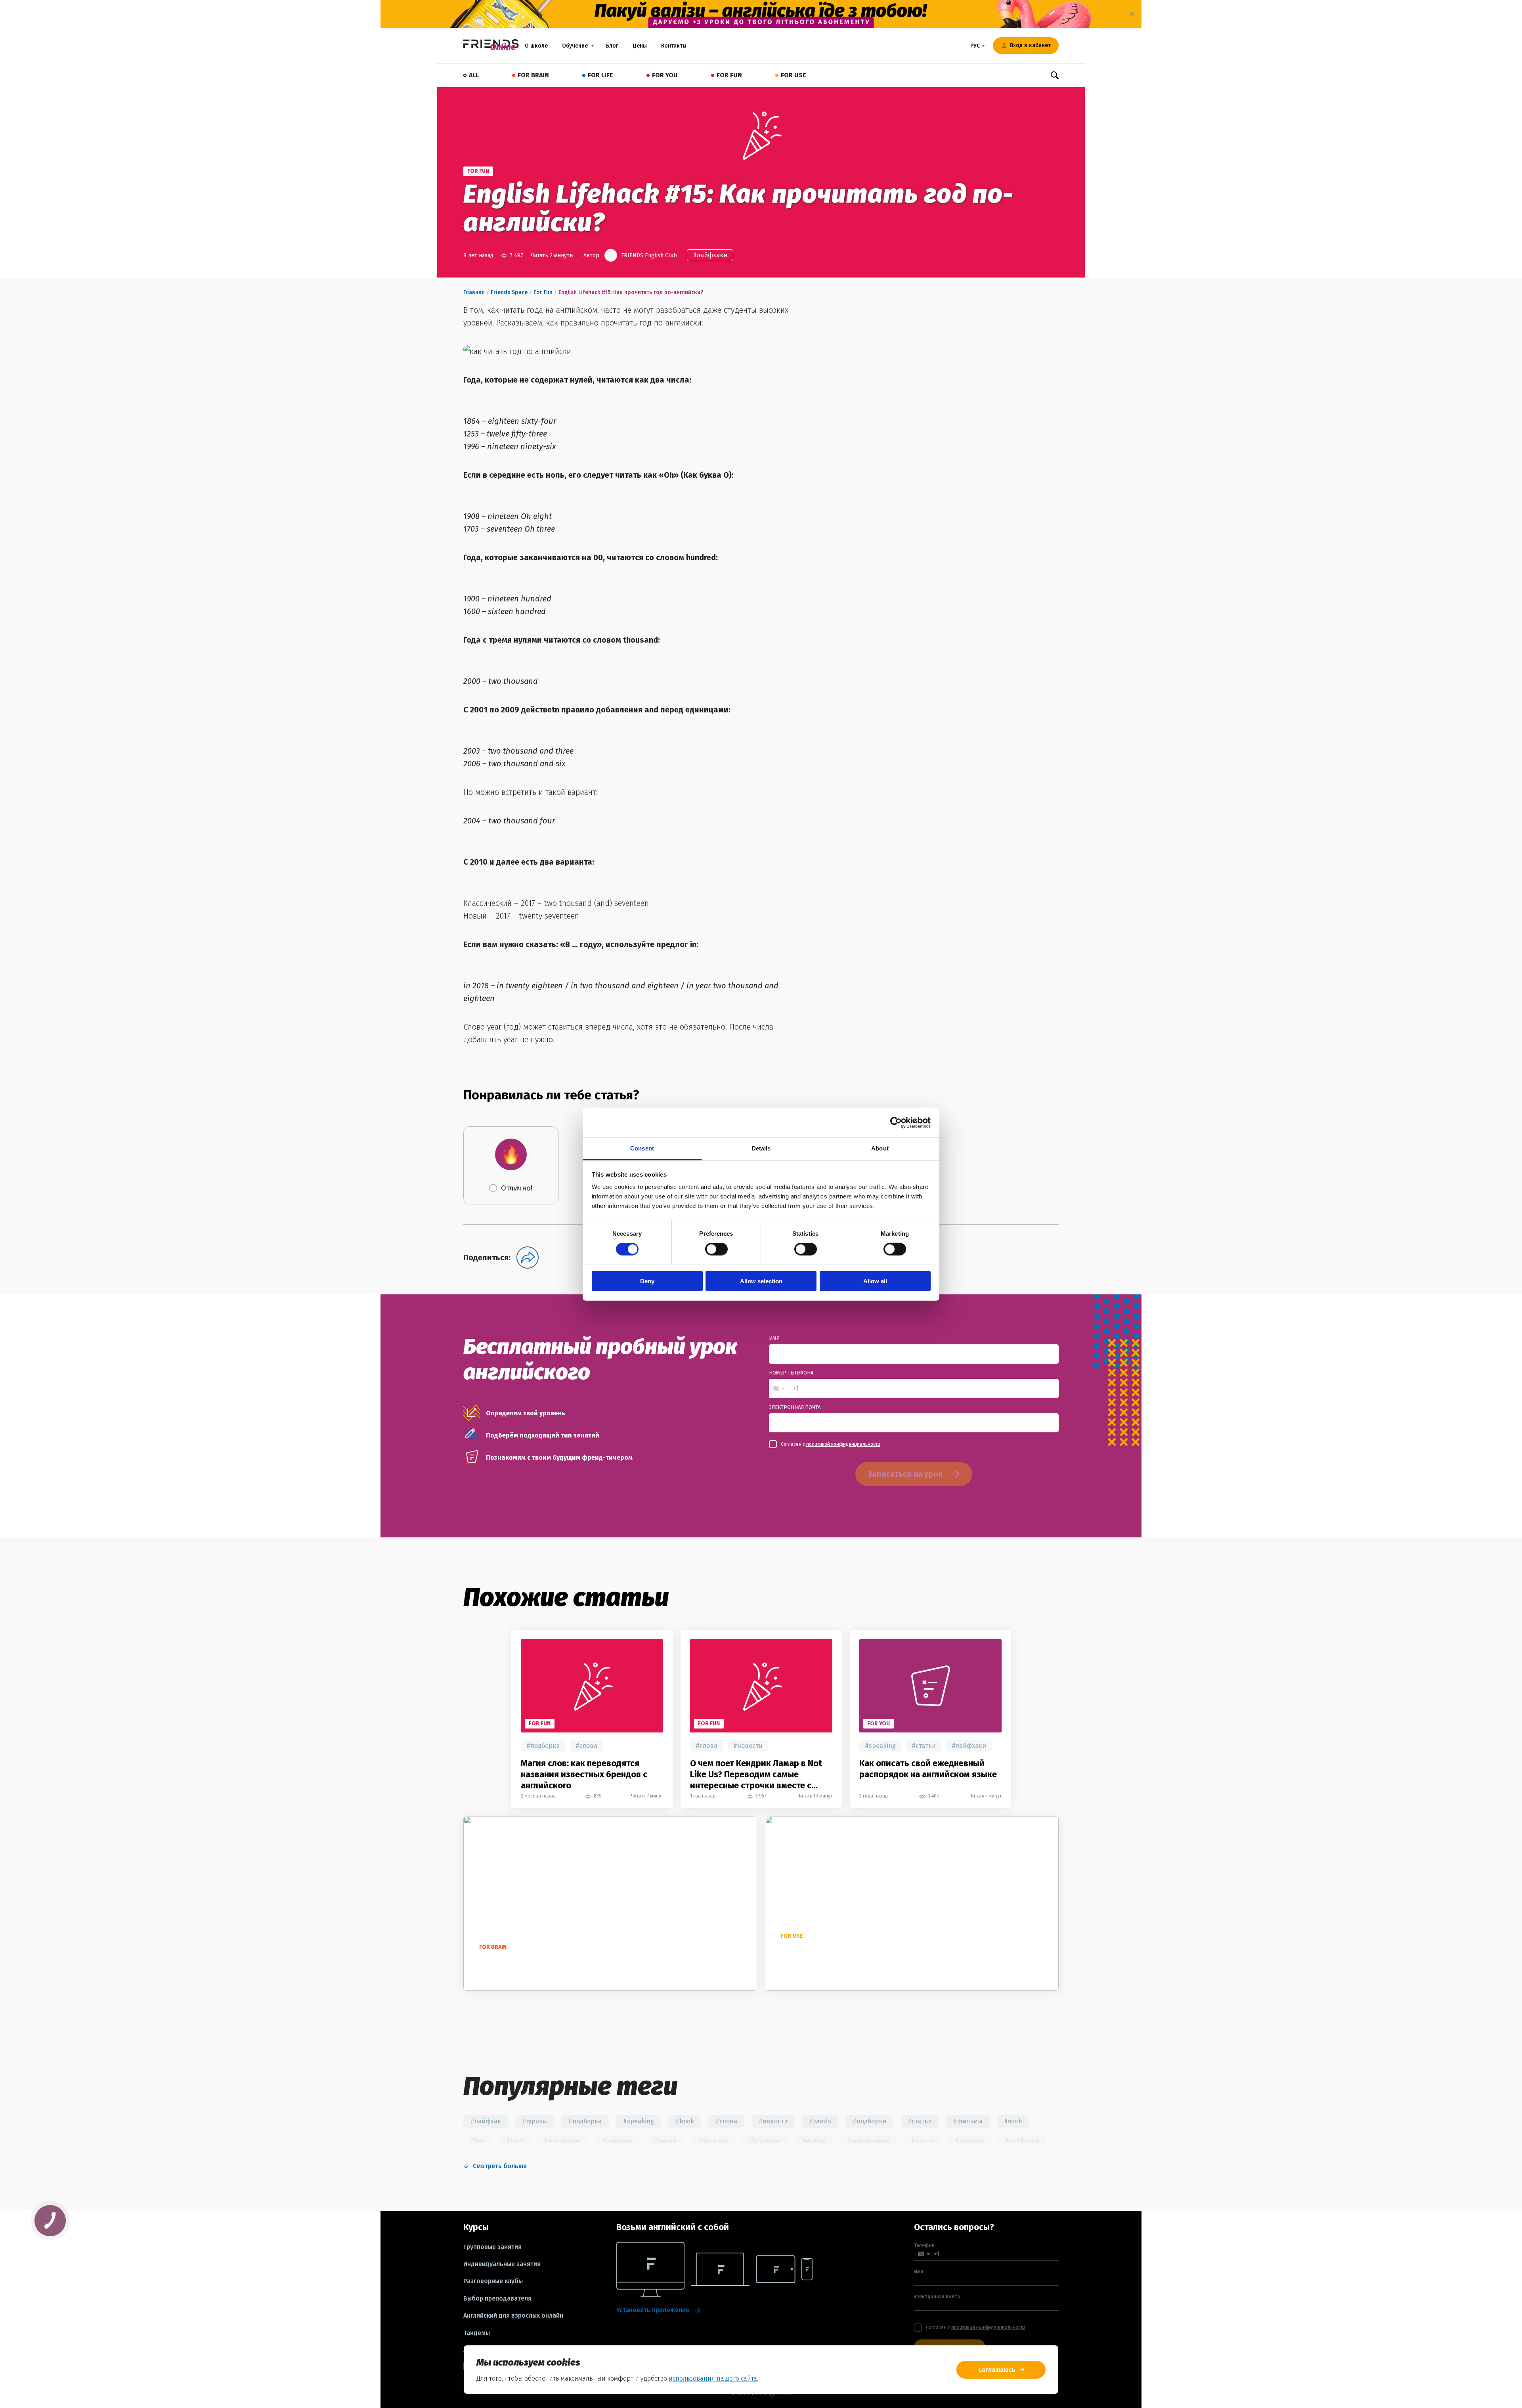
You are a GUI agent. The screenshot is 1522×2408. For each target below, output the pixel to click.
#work (1013, 2121)
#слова (586, 1746)
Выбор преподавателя (497, 2299)
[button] (779, 1389)
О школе (536, 46)
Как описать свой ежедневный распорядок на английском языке (928, 1769)
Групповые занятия (492, 2247)
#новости (748, 1746)
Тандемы (477, 2333)
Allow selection (761, 1281)
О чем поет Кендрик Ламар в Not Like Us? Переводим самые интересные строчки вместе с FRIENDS (756, 1774)
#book (685, 2121)
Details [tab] (761, 1148)
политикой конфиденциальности (843, 1444)
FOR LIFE (600, 75)
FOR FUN (729, 75)
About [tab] (880, 1148)
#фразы (535, 2121)
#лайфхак (486, 2121)
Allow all (875, 1281)
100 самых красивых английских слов (552, 1961)
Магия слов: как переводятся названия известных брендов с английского (584, 1774)
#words (820, 2121)
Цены (640, 46)
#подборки (869, 2121)
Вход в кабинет (1030, 45)
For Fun (543, 292)
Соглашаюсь (997, 2370)
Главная (474, 292)
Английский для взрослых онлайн (513, 2316)
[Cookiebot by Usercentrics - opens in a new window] (896, 1122)
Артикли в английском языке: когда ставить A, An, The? (849, 1956)
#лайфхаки (710, 255)
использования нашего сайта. (713, 2378)
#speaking (880, 1746)
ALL (474, 75)
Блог (612, 46)
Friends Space (509, 292)
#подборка (543, 1746)
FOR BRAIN (533, 75)
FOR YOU (665, 75)
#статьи (924, 1746)
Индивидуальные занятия (502, 2264)
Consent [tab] (642, 1148)
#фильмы (968, 2121)
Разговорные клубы (493, 2281)
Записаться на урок (905, 1474)
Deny (647, 1281)
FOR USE (794, 75)
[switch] (716, 1249)
